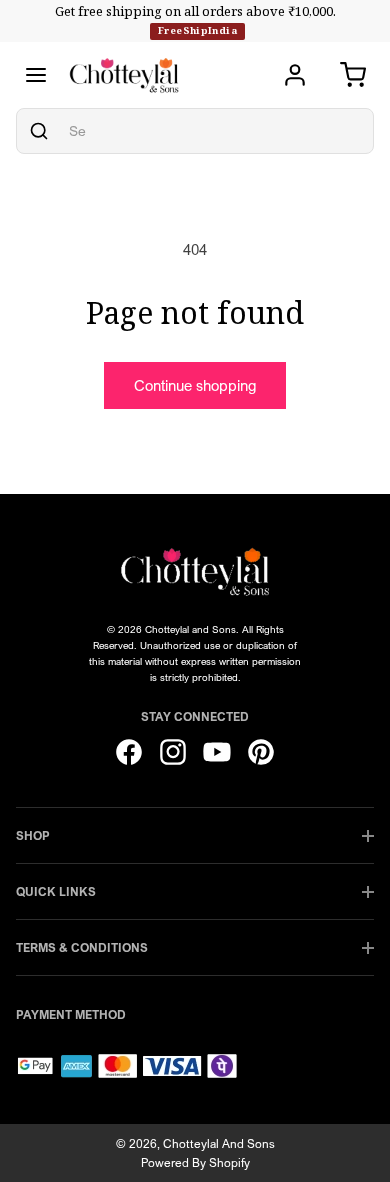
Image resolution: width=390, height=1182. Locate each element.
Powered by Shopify (195, 1162)
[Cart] (353, 75)
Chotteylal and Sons (219, 1143)
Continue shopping (195, 385)
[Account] (295, 75)
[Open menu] (36, 75)
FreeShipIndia (197, 30)
